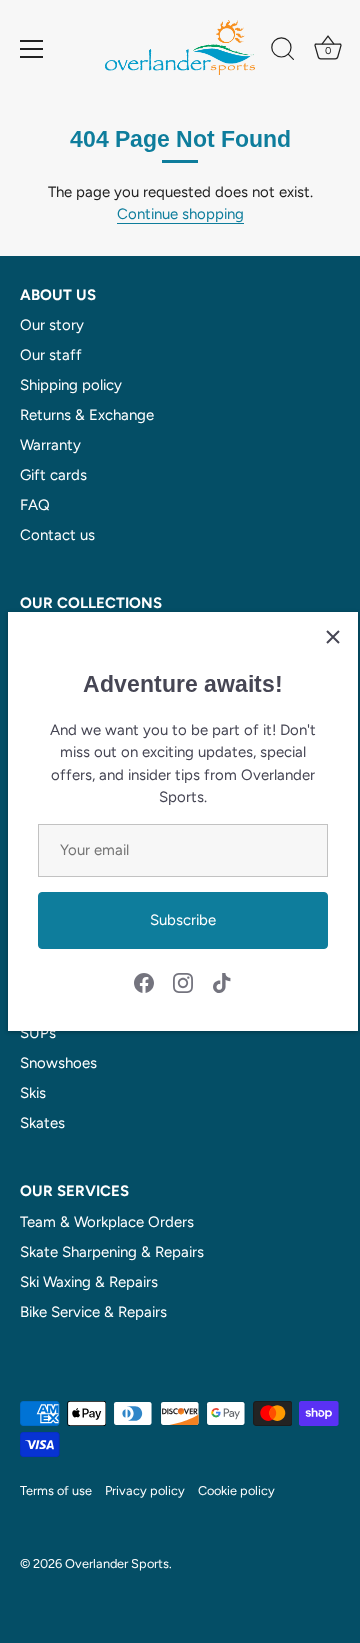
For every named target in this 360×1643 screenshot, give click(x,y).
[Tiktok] (222, 982)
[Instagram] (183, 982)
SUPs (38, 1033)
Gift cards (53, 475)
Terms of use (56, 1490)
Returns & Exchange (87, 415)
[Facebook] (144, 982)
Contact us (57, 535)
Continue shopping (180, 214)
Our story (52, 325)
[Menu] (32, 49)
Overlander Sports (117, 1563)
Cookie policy (236, 1490)
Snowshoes (58, 1063)
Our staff (51, 355)
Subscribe (183, 920)
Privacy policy (145, 1490)
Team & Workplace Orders (107, 1222)
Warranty (50, 445)
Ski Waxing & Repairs (89, 1282)
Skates (42, 1123)
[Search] (283, 52)
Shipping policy (71, 385)
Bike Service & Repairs (93, 1312)
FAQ (35, 505)
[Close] (333, 637)
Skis (33, 1093)
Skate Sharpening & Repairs (112, 1252)
